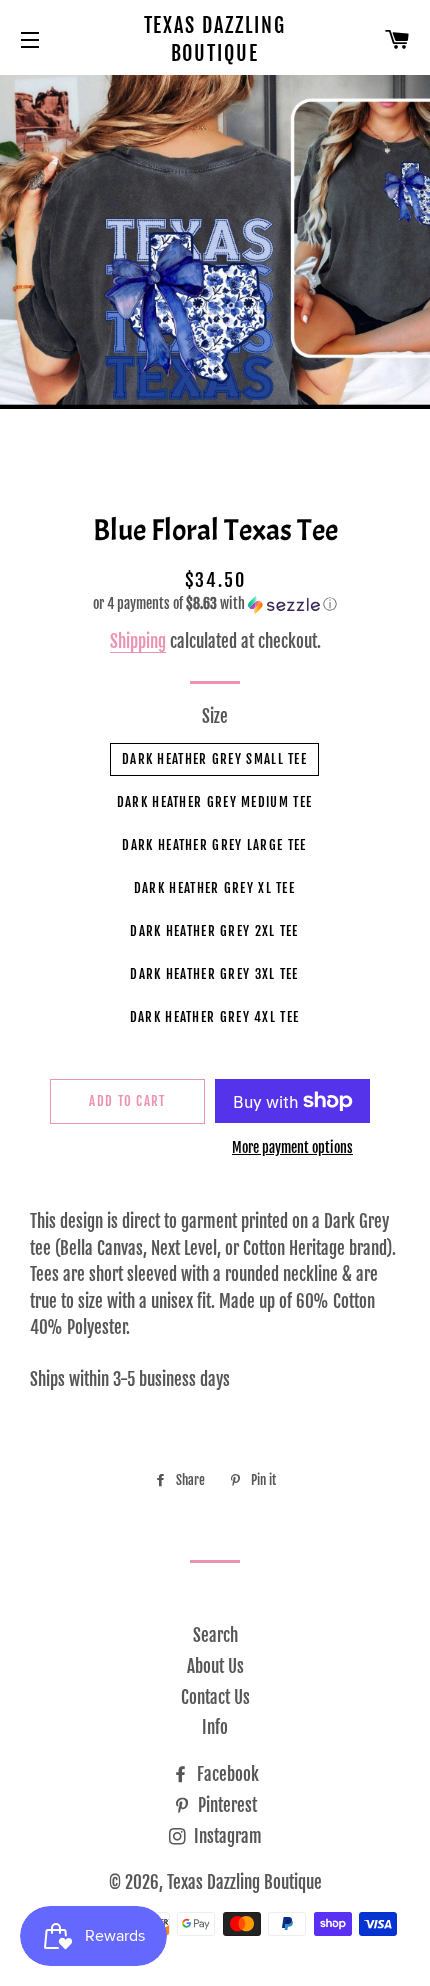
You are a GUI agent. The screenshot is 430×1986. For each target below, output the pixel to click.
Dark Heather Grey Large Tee (214, 845)
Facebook (226, 1774)
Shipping (138, 641)
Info (215, 1727)
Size (215, 716)
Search (215, 1635)
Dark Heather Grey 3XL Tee (214, 974)
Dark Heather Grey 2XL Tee (214, 931)
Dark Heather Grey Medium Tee (214, 802)
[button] (215, 604)
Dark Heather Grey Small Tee (214, 759)
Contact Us (215, 1697)
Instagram (226, 1836)
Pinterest (225, 1805)
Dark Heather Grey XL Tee (214, 888)
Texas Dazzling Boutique (215, 39)
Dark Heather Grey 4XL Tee (215, 1017)
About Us (215, 1666)
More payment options (292, 1147)
